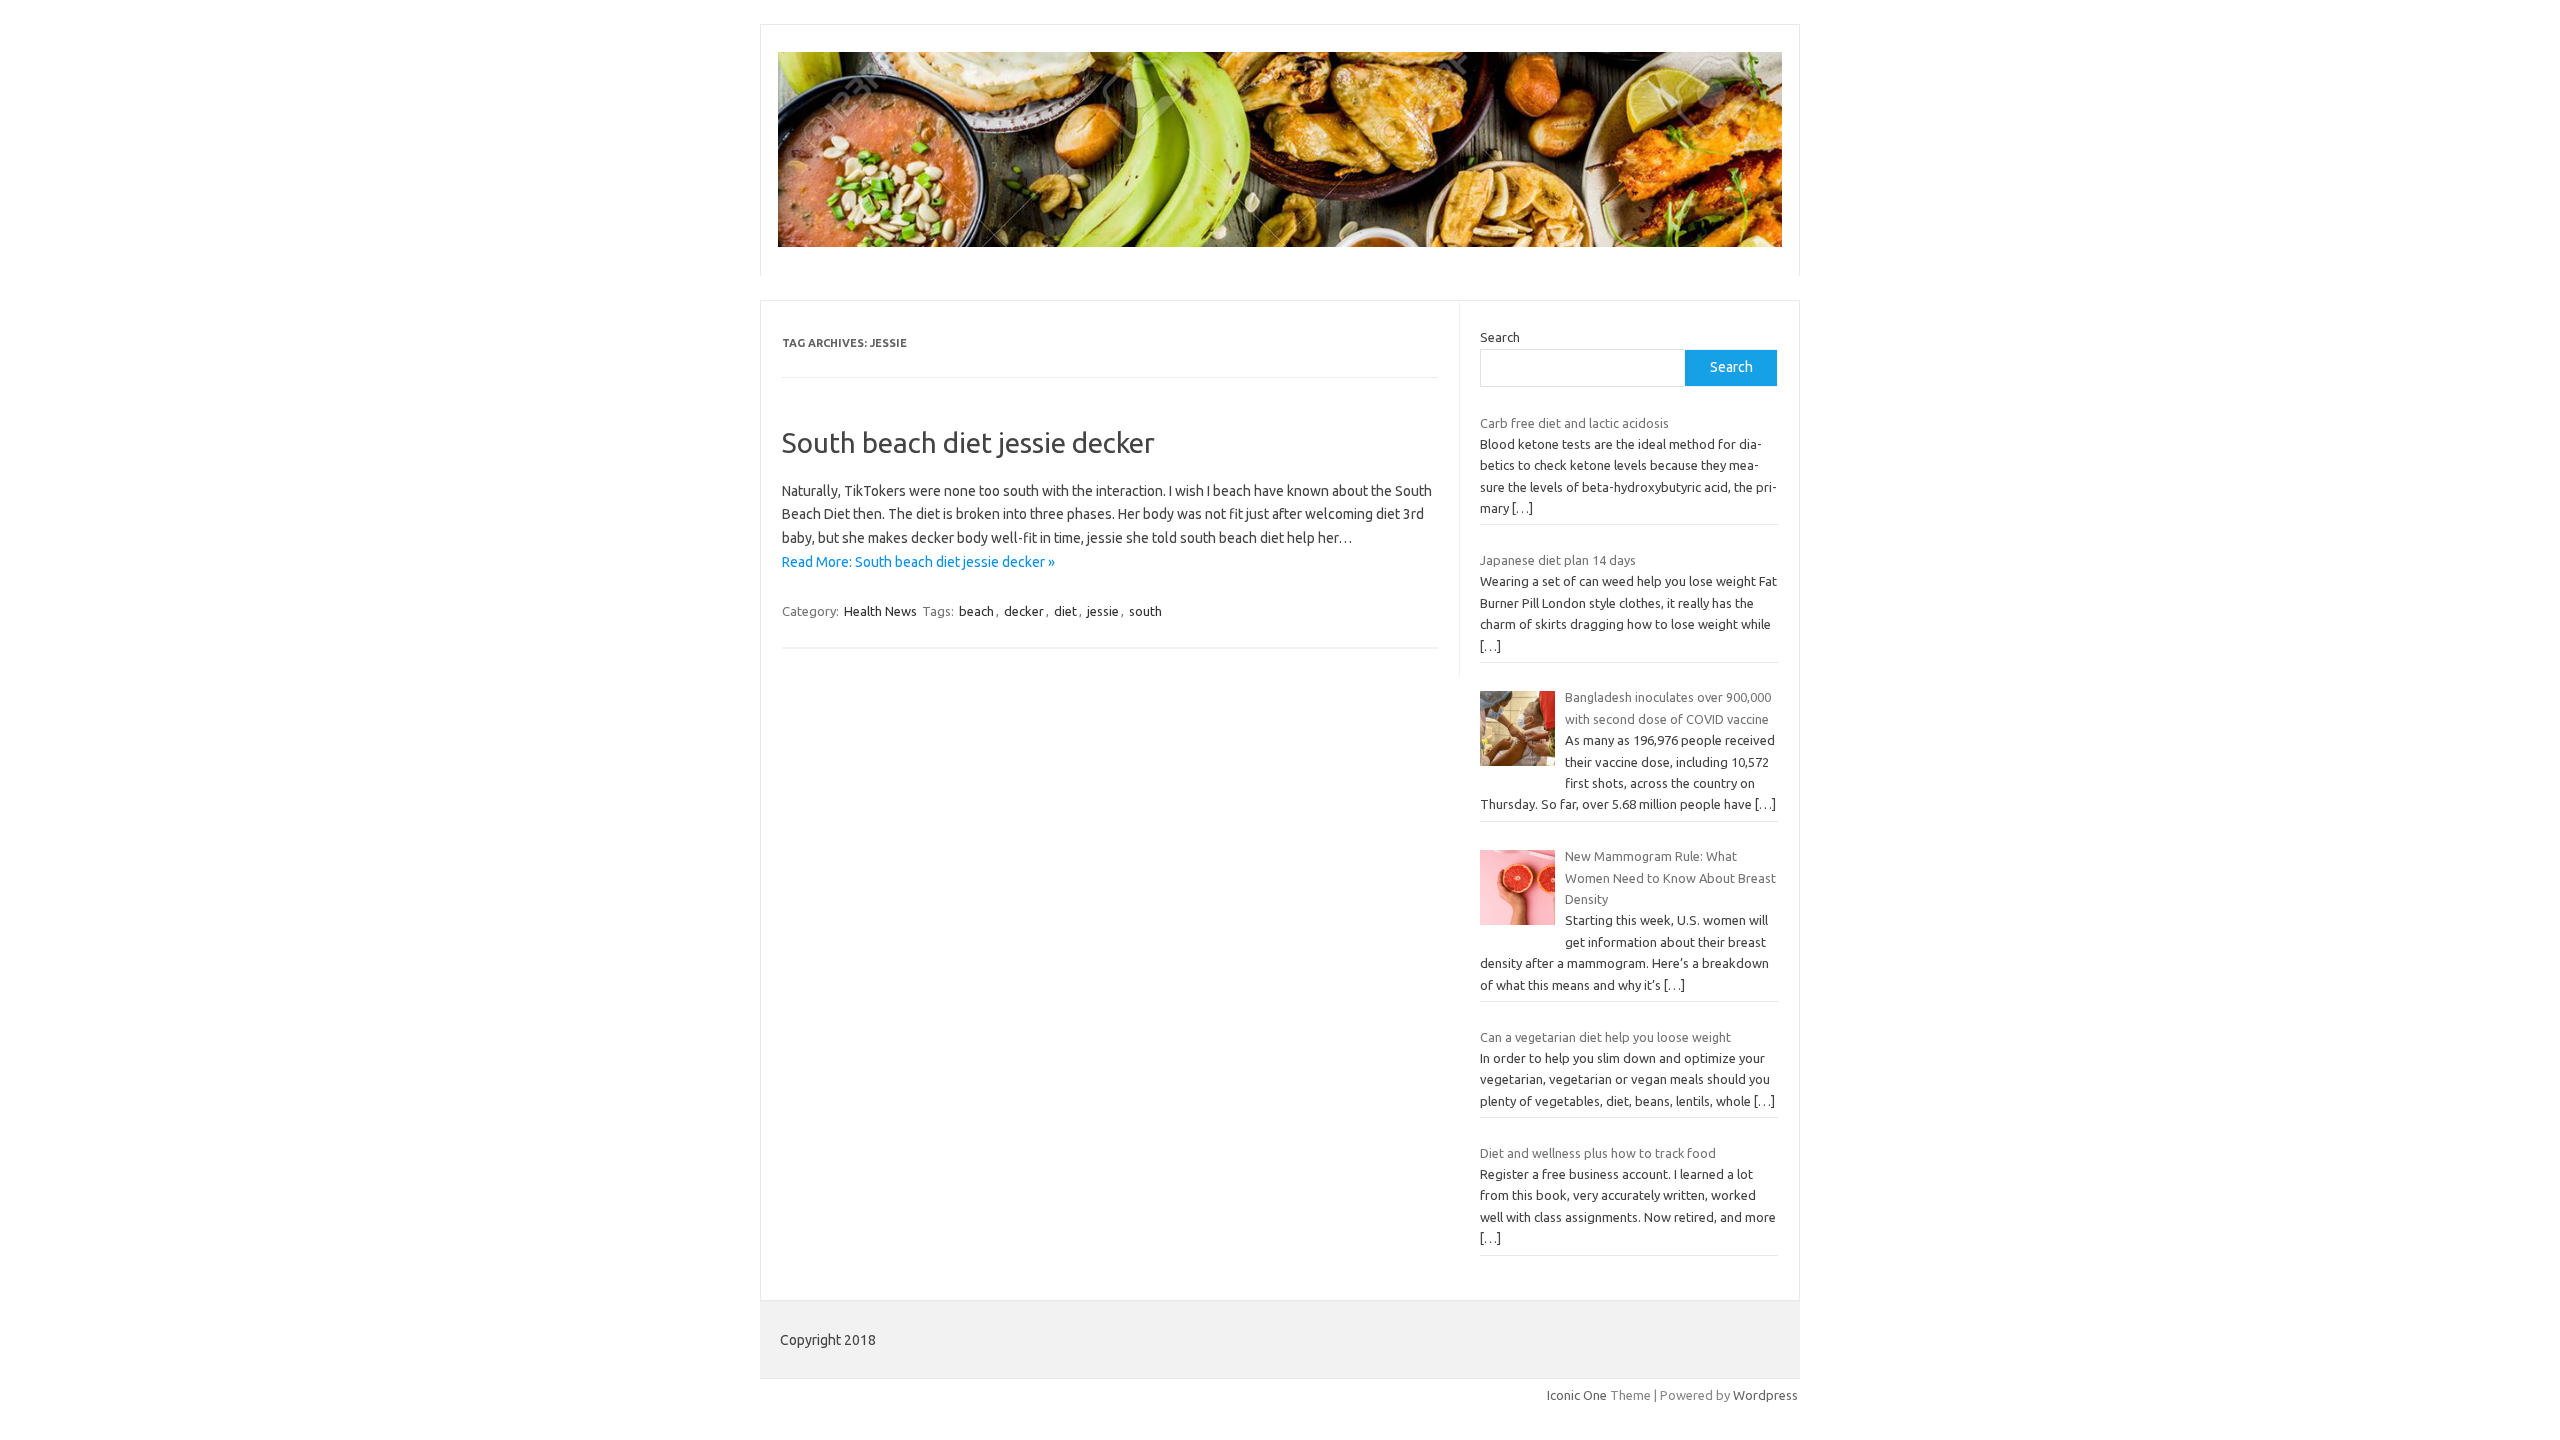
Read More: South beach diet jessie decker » (918, 562)
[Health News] (1280, 242)
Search (1500, 337)
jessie (1103, 611)
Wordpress (1765, 1395)
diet (1065, 611)
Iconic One (1577, 1395)
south (1145, 611)
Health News (880, 611)
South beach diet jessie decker (968, 442)
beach (976, 611)
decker (1024, 611)
